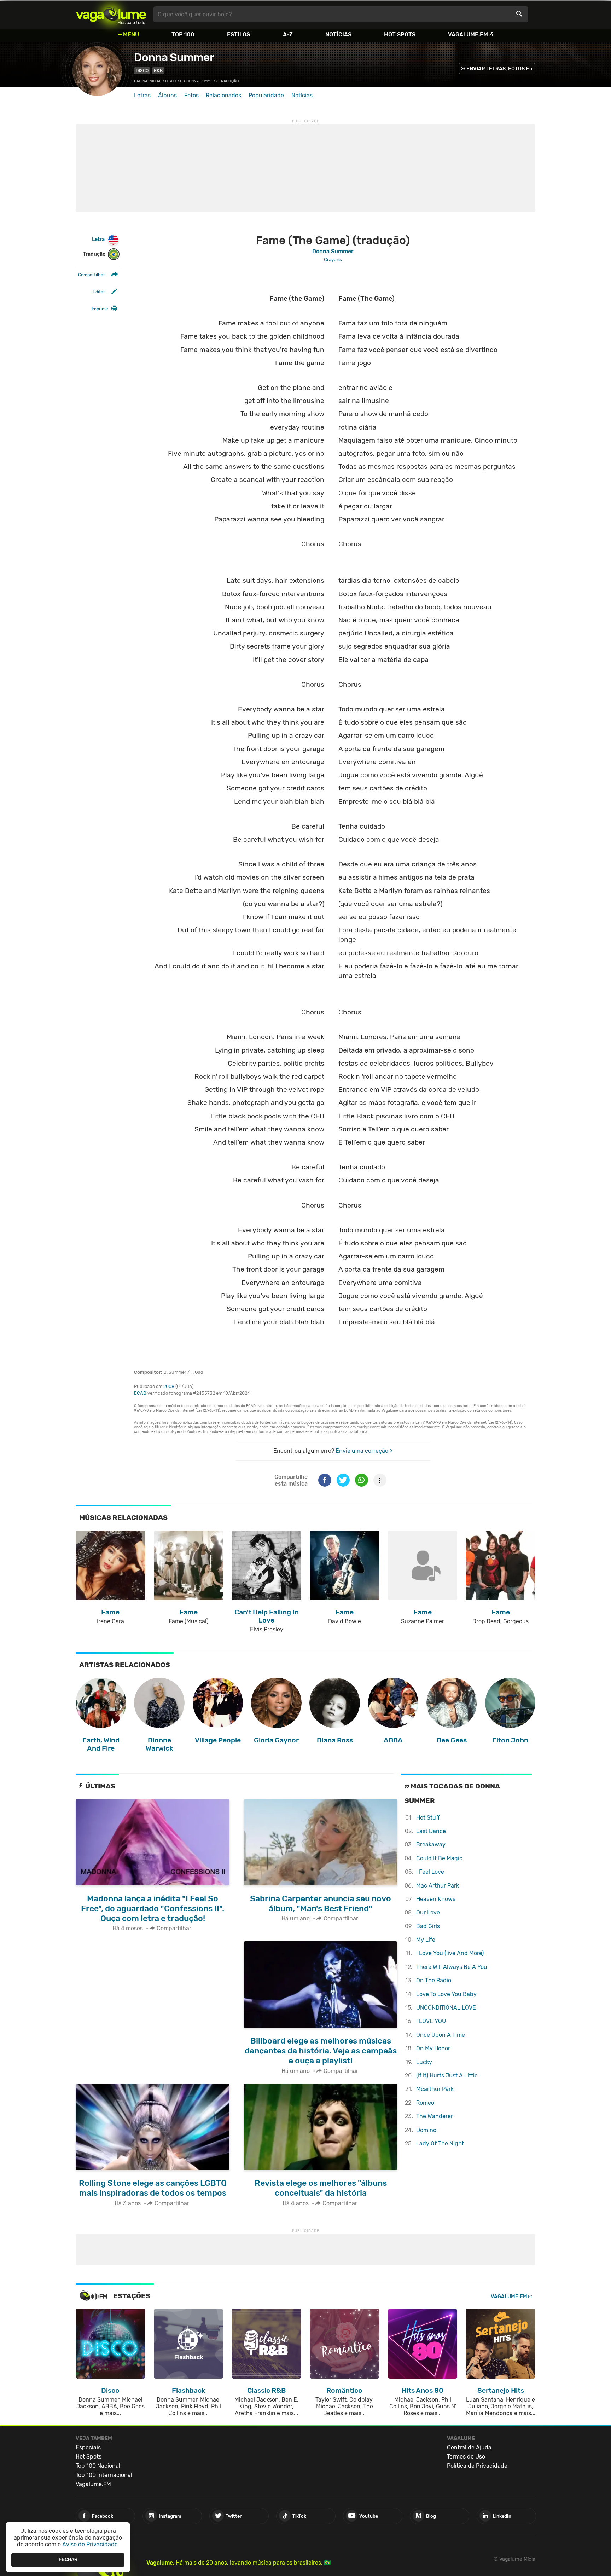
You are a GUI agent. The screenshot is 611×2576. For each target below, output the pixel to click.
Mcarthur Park (435, 2089)
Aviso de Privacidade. (91, 2544)
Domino (426, 2130)
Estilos (238, 34)
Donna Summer (174, 57)
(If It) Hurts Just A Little (447, 2076)
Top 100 (183, 34)
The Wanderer (435, 2116)
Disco (142, 71)
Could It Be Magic (439, 1858)
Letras (142, 95)
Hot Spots (400, 34)
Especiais (88, 2447)
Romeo (425, 2103)
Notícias (338, 34)
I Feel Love (430, 1872)
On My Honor (433, 2048)
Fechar (68, 2560)
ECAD (140, 1393)
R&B (158, 71)
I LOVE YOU (431, 2021)
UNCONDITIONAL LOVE (446, 2008)
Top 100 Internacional (104, 2475)
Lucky (424, 2062)
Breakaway (431, 1845)
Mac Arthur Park (438, 1886)
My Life (426, 1940)
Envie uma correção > (364, 1451)
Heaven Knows (436, 1899)
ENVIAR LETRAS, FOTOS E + (500, 69)
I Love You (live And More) (450, 1953)
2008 (169, 1386)
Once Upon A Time (441, 2035)
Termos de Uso (466, 2457)
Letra (98, 239)
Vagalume (111, 14)
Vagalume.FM (468, 34)
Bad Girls (428, 1926)
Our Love (428, 1912)
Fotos (191, 95)
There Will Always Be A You (452, 1967)
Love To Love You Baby (446, 1994)
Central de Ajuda (469, 2447)
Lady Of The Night (440, 2143)
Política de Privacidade (477, 2466)
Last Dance (431, 1831)
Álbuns (167, 95)
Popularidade (266, 95)
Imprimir (100, 309)
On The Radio (434, 1980)
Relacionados (223, 95)
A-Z (288, 34)
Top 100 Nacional (98, 2466)
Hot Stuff (428, 1818)
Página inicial (148, 81)
